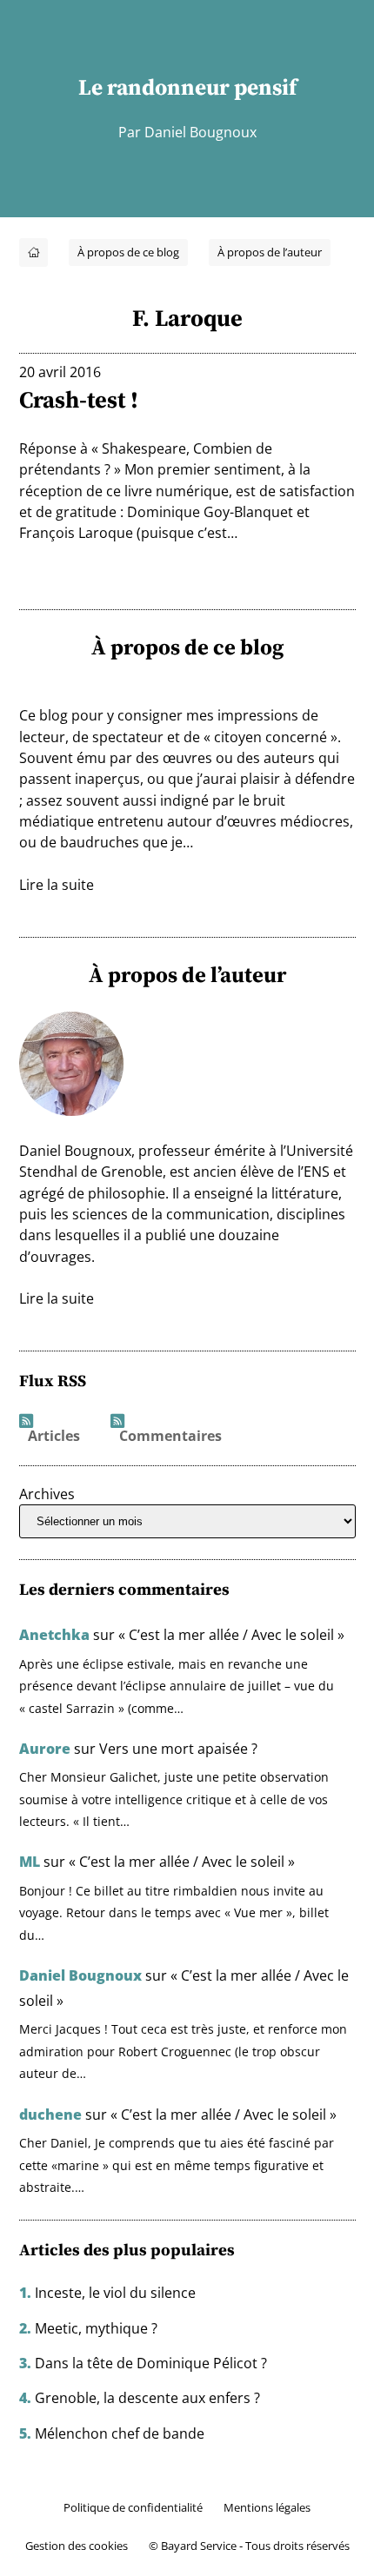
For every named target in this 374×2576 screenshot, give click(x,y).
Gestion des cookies (77, 2546)
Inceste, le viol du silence (115, 2293)
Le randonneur (154, 87)
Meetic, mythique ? (96, 2328)
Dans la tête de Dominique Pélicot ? (151, 2363)
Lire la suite (57, 885)
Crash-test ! (79, 400)
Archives (47, 1494)
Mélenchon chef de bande (120, 2433)
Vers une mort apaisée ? (178, 1749)
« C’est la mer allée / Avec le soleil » (231, 1635)
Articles (54, 1437)
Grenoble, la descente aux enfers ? (147, 2398)
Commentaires (170, 1437)
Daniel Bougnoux (80, 1975)
